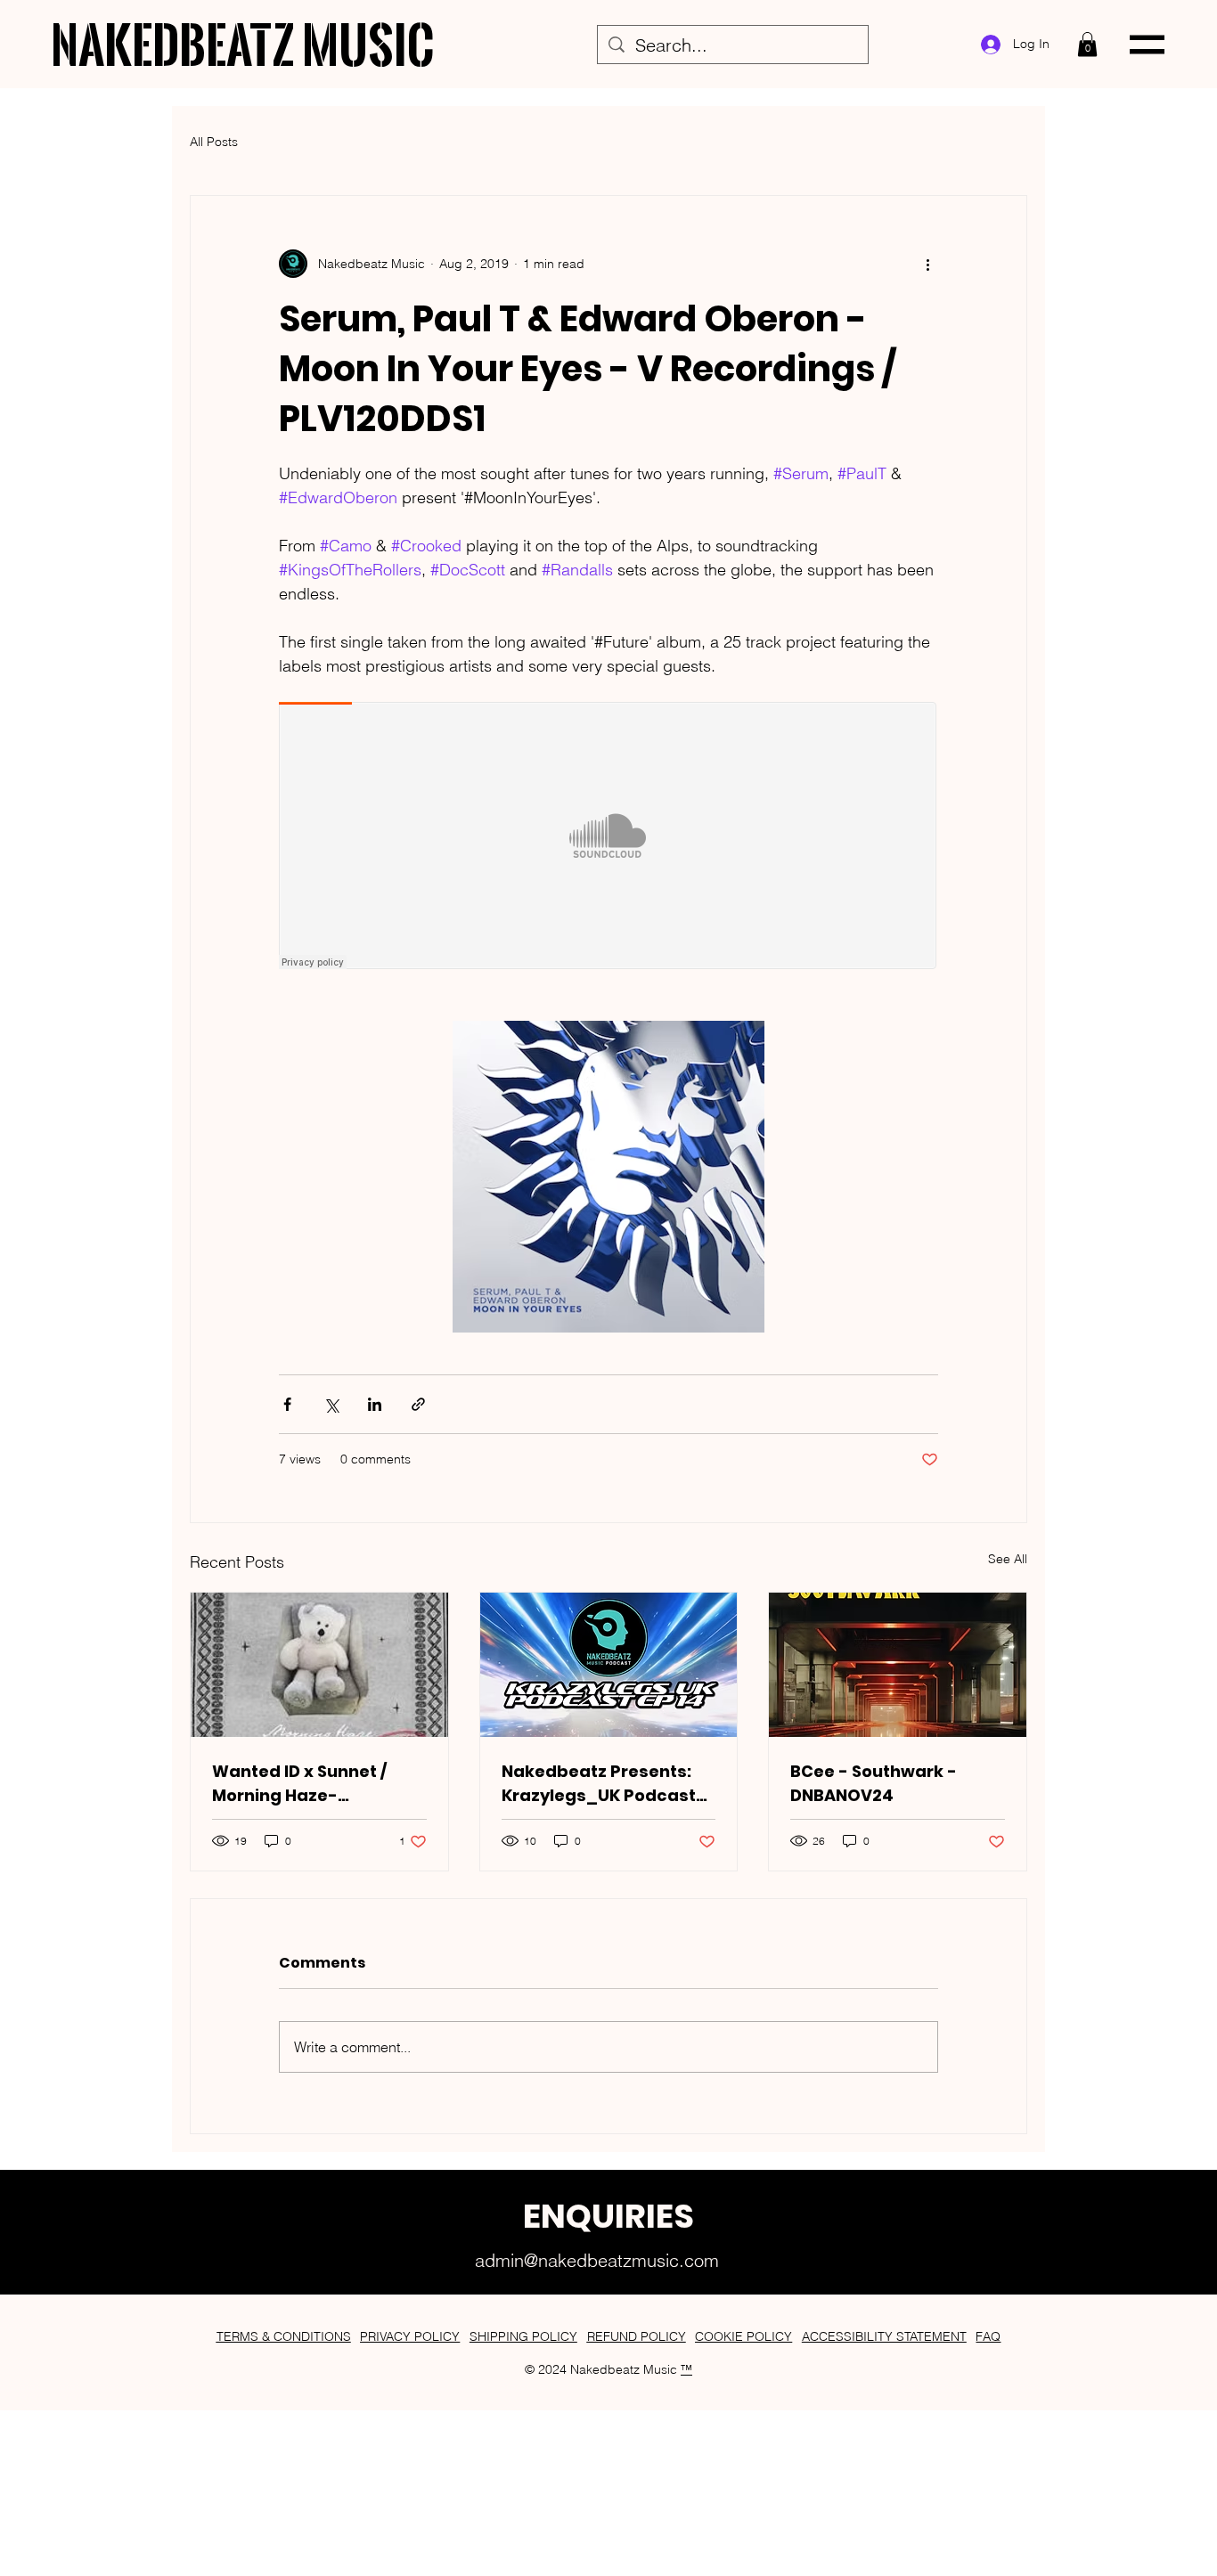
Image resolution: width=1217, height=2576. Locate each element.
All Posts (214, 142)
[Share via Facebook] (287, 1404)
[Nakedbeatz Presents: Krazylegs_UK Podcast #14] (609, 1665)
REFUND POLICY (637, 2336)
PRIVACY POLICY (410, 2336)
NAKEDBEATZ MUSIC (244, 44)
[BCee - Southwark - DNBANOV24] (898, 1665)
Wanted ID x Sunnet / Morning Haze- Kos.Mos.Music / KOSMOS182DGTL (299, 1784)
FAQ (988, 2336)
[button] (1087, 44)
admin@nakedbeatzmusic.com (597, 2260)
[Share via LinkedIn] (375, 1404)
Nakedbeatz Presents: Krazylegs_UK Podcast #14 (599, 1784)
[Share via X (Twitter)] (331, 1404)
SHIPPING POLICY (523, 2336)
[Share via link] (418, 1404)
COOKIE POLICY (743, 2336)
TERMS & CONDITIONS (284, 2336)
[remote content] (608, 837)
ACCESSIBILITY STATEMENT (884, 2336)
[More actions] (927, 264)
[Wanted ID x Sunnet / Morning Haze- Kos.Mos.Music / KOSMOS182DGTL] (319, 1665)
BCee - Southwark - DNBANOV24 (874, 1783)
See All (1008, 1559)
